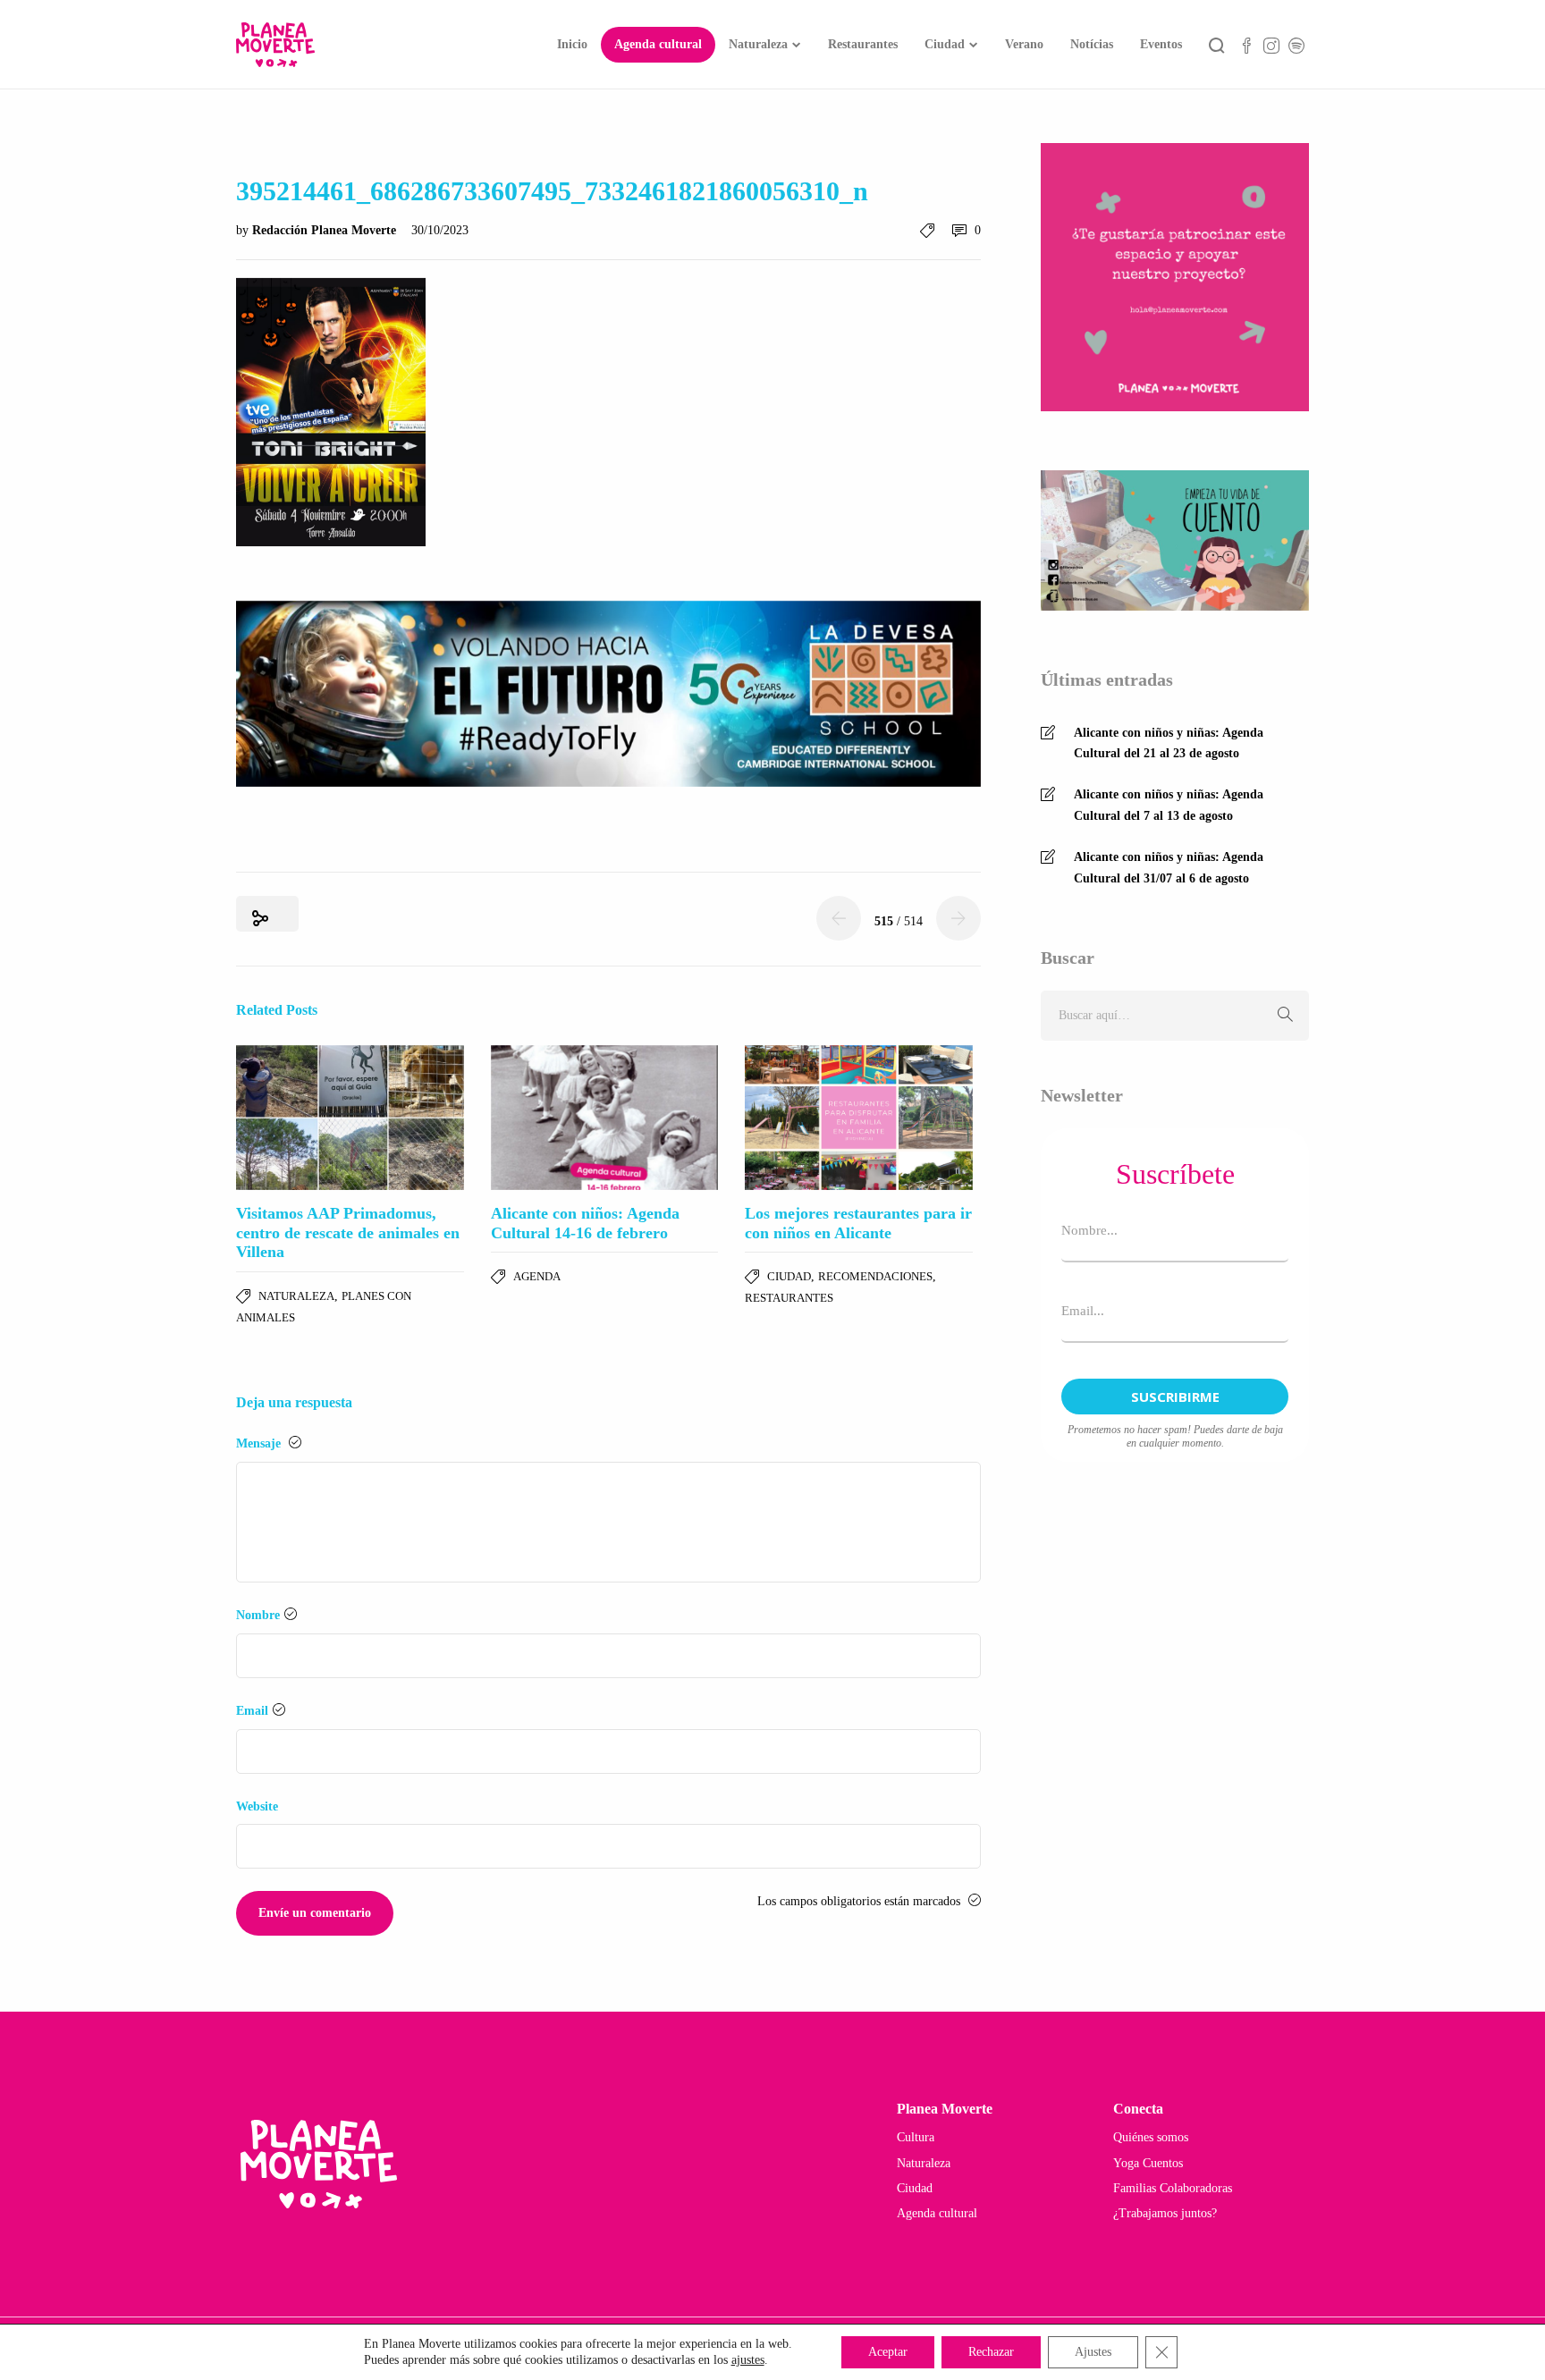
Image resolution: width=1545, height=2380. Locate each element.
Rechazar (991, 2352)
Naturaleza (758, 44)
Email (252, 1711)
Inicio (572, 44)
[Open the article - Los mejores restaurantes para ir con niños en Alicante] (859, 1118)
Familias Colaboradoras (1173, 2188)
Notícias (1092, 44)
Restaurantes (863, 44)
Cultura (916, 2137)
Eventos (1161, 44)
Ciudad (945, 44)
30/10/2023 (440, 230)
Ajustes (1093, 2352)
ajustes (748, 2360)
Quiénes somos (1151, 2137)
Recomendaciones (875, 1276)
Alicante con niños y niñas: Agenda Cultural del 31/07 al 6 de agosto (1169, 868)
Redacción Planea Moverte (326, 230)
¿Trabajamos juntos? (1165, 2213)
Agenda (537, 1276)
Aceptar (888, 2352)
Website (257, 1806)
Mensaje (260, 1443)
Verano (1024, 44)
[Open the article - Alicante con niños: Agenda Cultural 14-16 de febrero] (605, 1118)
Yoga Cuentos (1148, 2163)
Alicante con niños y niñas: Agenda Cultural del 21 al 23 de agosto (1169, 743)
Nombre (258, 1615)
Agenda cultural (658, 44)
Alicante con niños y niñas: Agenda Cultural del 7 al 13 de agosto (1169, 805)
